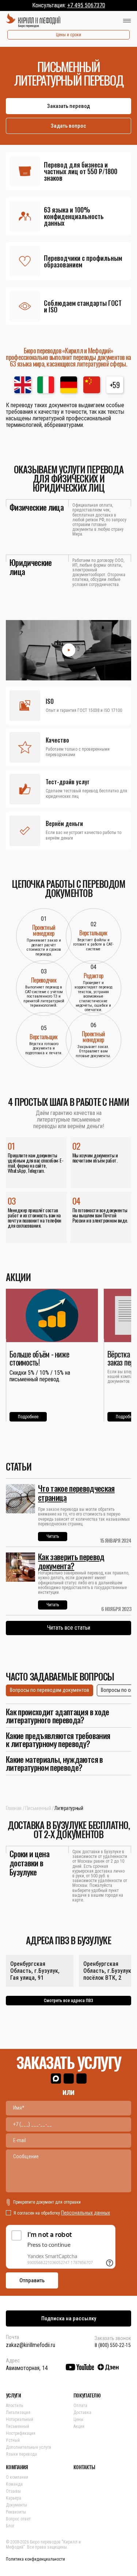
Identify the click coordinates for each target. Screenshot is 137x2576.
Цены (78, 2419)
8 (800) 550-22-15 (113, 2345)
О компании (17, 2477)
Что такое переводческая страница (76, 1493)
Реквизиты (16, 2512)
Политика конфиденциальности (35, 2559)
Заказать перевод (68, 106)
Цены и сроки (68, 35)
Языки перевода (21, 2454)
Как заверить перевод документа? (71, 1561)
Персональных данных (85, 2213)
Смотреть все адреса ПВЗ (68, 2001)
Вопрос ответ (18, 2519)
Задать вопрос (68, 126)
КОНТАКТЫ (84, 2467)
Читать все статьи (69, 1628)
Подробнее (28, 1417)
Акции (79, 2426)
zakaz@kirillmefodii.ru (31, 2345)
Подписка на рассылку (69, 2318)
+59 (115, 385)
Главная (14, 1808)
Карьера (14, 2498)
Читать (53, 1536)
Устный (13, 2440)
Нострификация (21, 2433)
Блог (10, 2526)
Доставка (82, 2412)
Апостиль (14, 2406)
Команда (14, 2484)
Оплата (80, 2406)
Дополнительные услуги (28, 2447)
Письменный (38, 1808)
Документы (16, 2505)
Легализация (18, 2412)
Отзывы (13, 2491)
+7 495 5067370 (86, 5)
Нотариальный (20, 2419)
